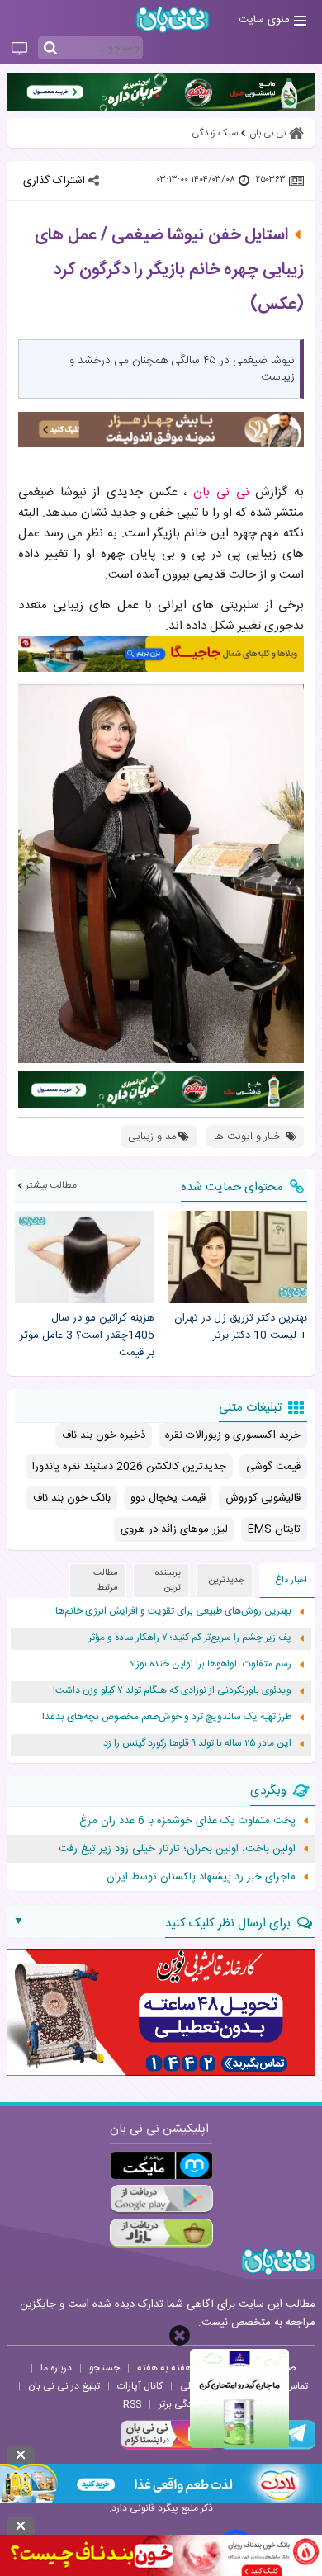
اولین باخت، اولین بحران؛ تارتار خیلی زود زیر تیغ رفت (177, 1849)
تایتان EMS (274, 1529)
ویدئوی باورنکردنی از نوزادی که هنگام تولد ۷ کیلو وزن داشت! (172, 1691)
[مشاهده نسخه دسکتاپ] (19, 50)
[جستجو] (50, 49)
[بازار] (161, 2233)
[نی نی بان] (173, 19)
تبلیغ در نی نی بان (64, 2386)
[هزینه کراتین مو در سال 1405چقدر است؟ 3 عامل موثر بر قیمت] (85, 1257)
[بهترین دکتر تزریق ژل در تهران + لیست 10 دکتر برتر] (237, 1257)
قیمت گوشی (273, 1467)
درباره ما (56, 2368)
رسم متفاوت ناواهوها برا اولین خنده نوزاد (210, 1664)
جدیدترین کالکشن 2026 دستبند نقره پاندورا (129, 1467)
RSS (132, 2404)
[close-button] (180, 2335)
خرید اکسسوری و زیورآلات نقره (233, 1435)
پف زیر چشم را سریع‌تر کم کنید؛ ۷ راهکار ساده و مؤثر (190, 1638)
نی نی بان (224, 492)
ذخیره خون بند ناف (104, 1435)
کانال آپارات (140, 2386)
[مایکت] (161, 2165)
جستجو (104, 2368)
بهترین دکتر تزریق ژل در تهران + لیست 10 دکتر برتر (241, 1327)
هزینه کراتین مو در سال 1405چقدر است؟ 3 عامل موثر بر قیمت (87, 1335)
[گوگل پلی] (161, 2199)
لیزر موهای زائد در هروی (174, 1529)
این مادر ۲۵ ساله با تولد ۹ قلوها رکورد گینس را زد (197, 1744)
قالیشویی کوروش (263, 1498)
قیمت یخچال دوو (168, 1498)
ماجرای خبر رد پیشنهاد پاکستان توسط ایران (201, 1877)
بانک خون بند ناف (72, 1498)
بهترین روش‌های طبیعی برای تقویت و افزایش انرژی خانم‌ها (173, 1612)
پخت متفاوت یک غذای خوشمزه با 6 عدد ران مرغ (187, 1821)
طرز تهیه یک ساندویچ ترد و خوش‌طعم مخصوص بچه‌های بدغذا (167, 1717)
